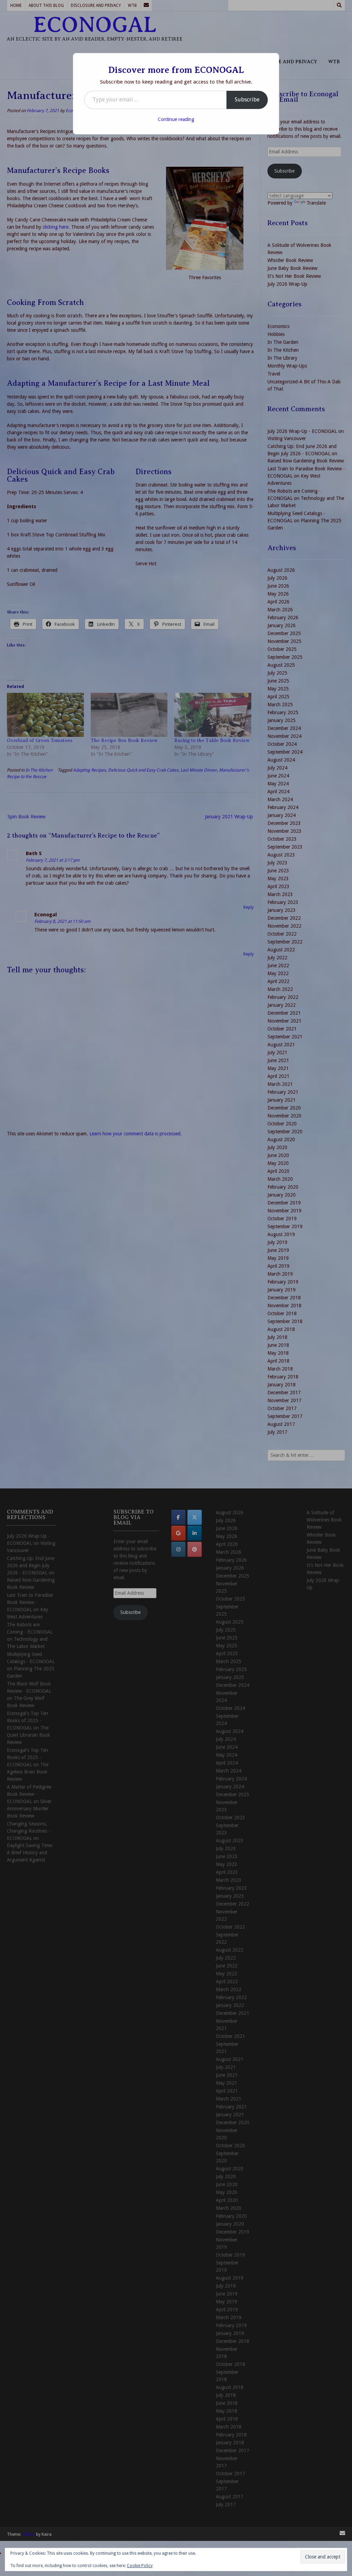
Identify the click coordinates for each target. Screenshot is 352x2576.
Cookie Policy (140, 2566)
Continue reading (176, 119)
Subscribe (247, 100)
